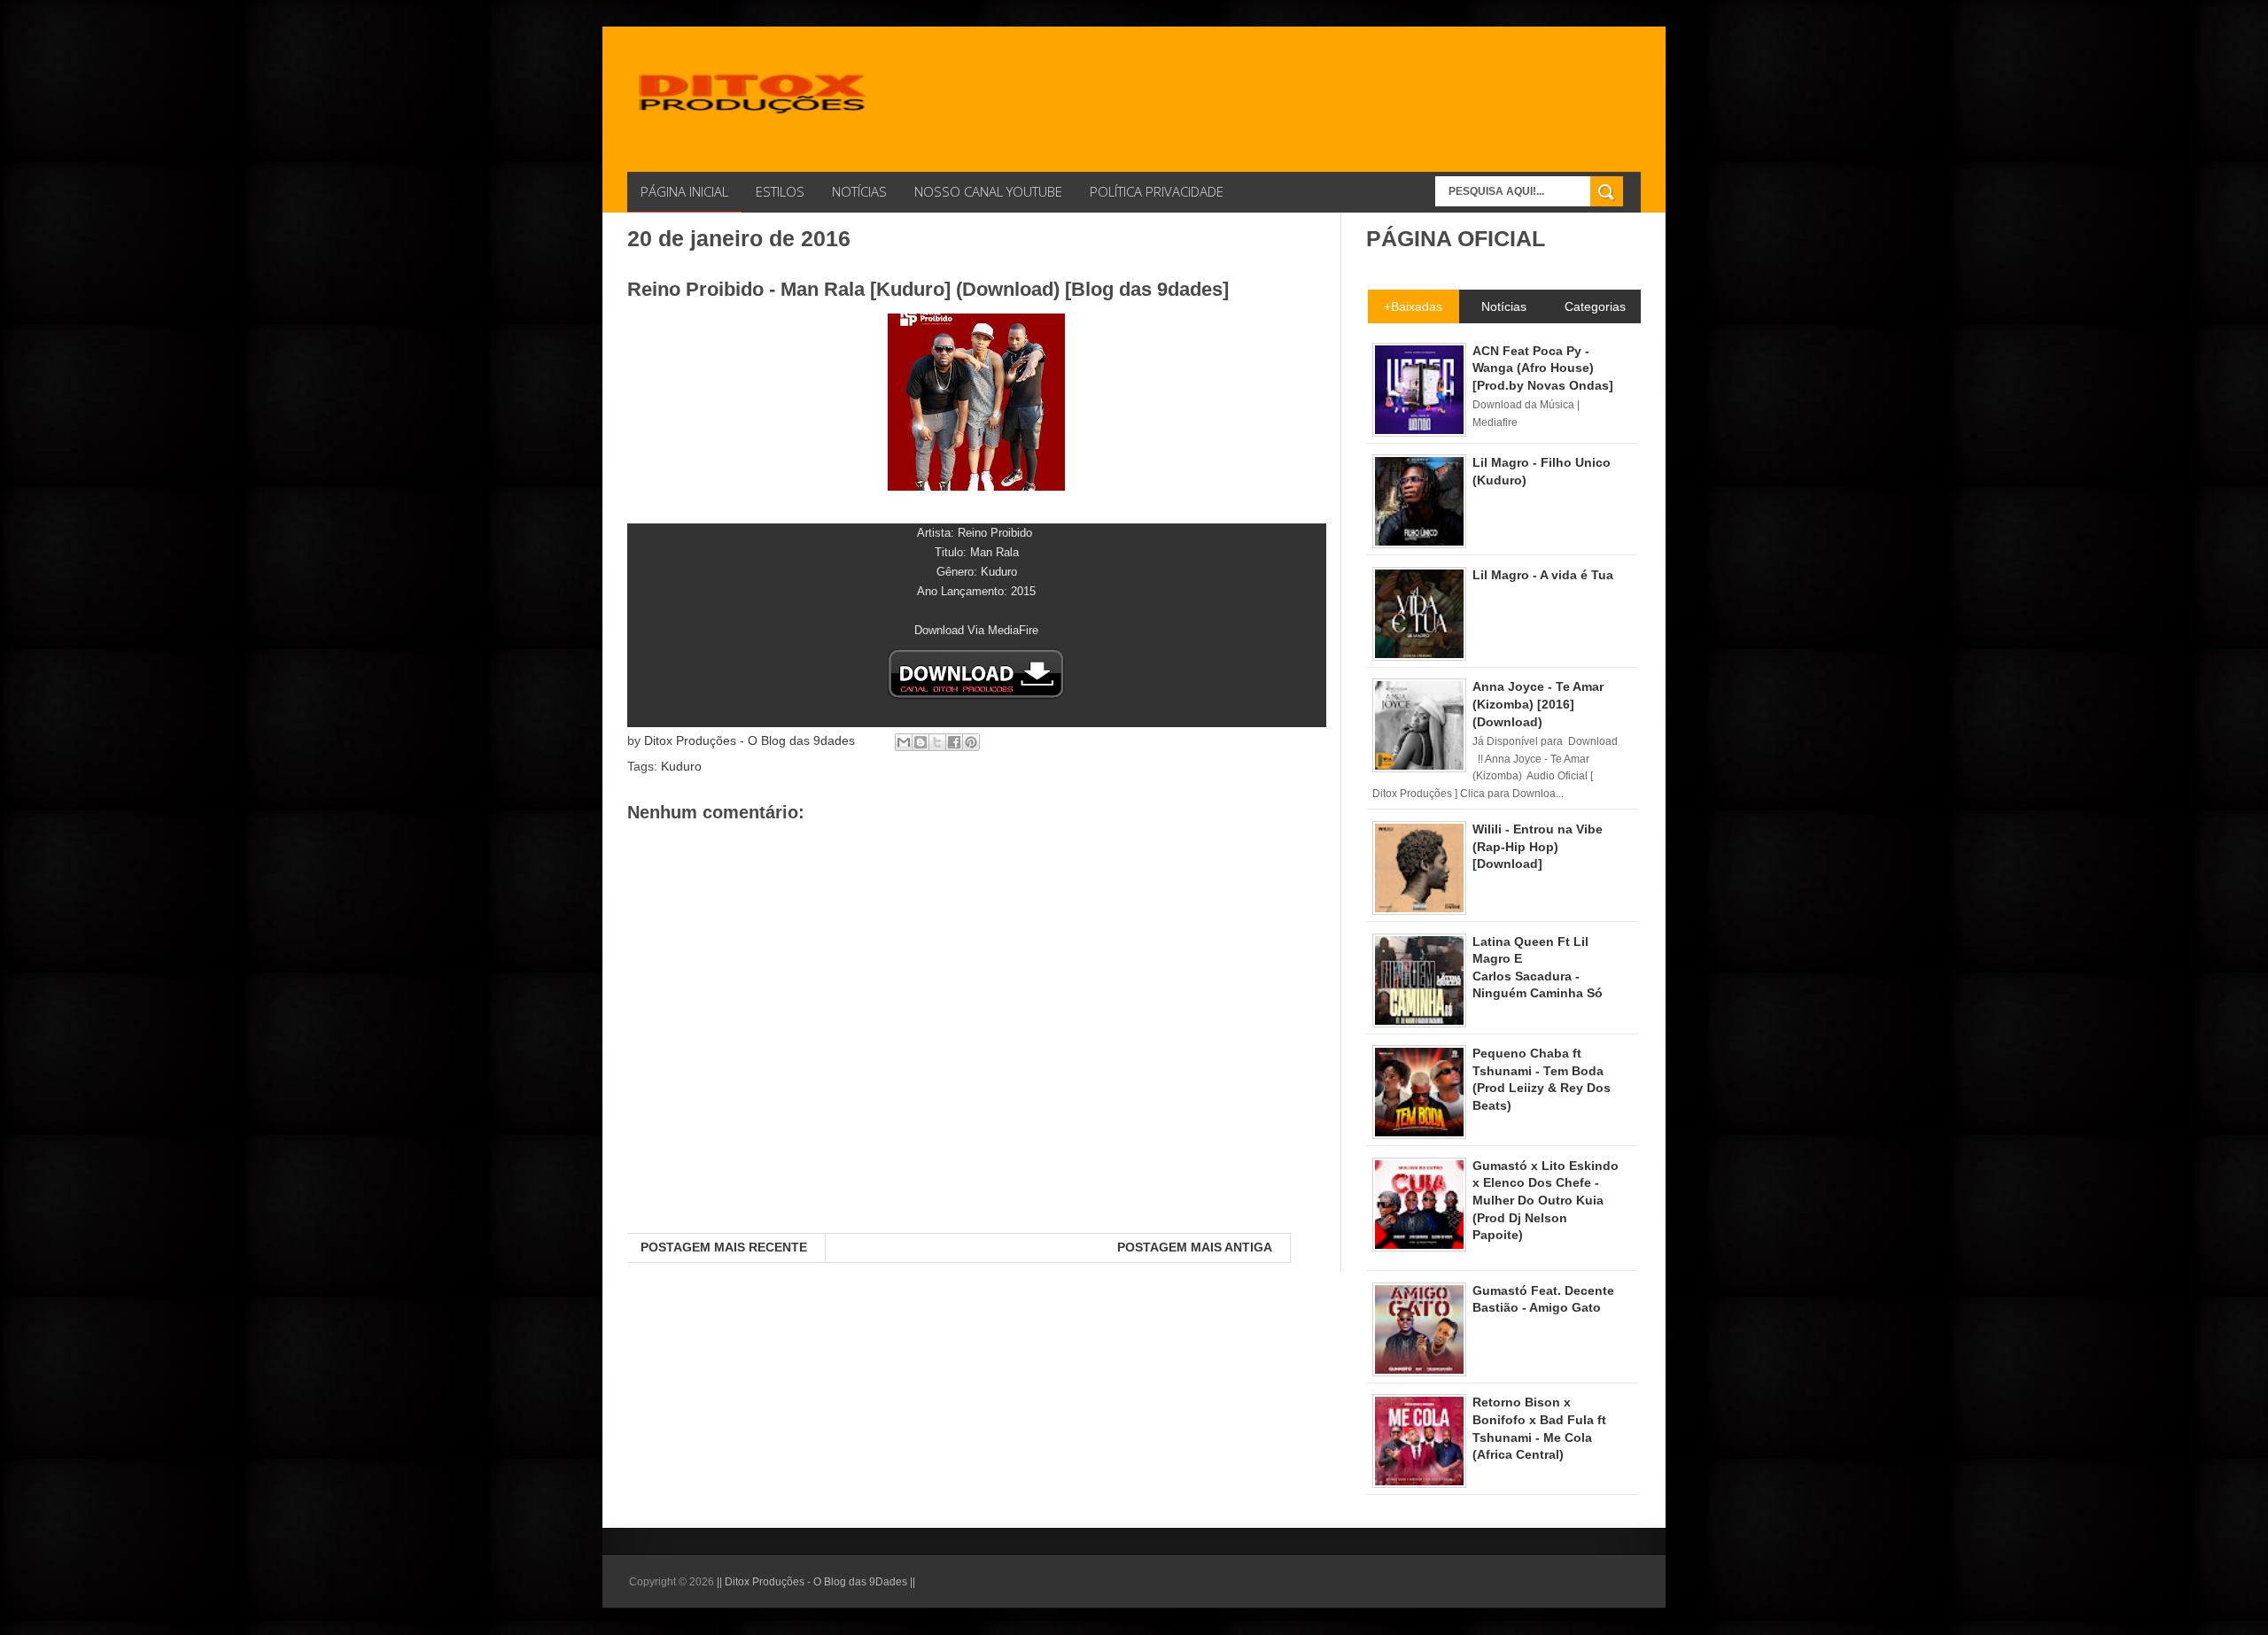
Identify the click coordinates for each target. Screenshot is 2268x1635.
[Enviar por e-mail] (904, 742)
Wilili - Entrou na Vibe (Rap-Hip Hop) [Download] (1538, 846)
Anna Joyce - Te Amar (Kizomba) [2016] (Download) (1538, 704)
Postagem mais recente (724, 1247)
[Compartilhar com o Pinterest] (971, 742)
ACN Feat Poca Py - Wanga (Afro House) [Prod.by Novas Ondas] (1543, 368)
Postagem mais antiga (1195, 1247)
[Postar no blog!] (920, 742)
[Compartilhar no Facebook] (954, 742)
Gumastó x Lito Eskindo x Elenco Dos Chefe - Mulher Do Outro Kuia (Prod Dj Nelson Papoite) (1546, 1200)
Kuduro (681, 766)
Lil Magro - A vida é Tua (1543, 575)
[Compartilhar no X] (937, 742)
